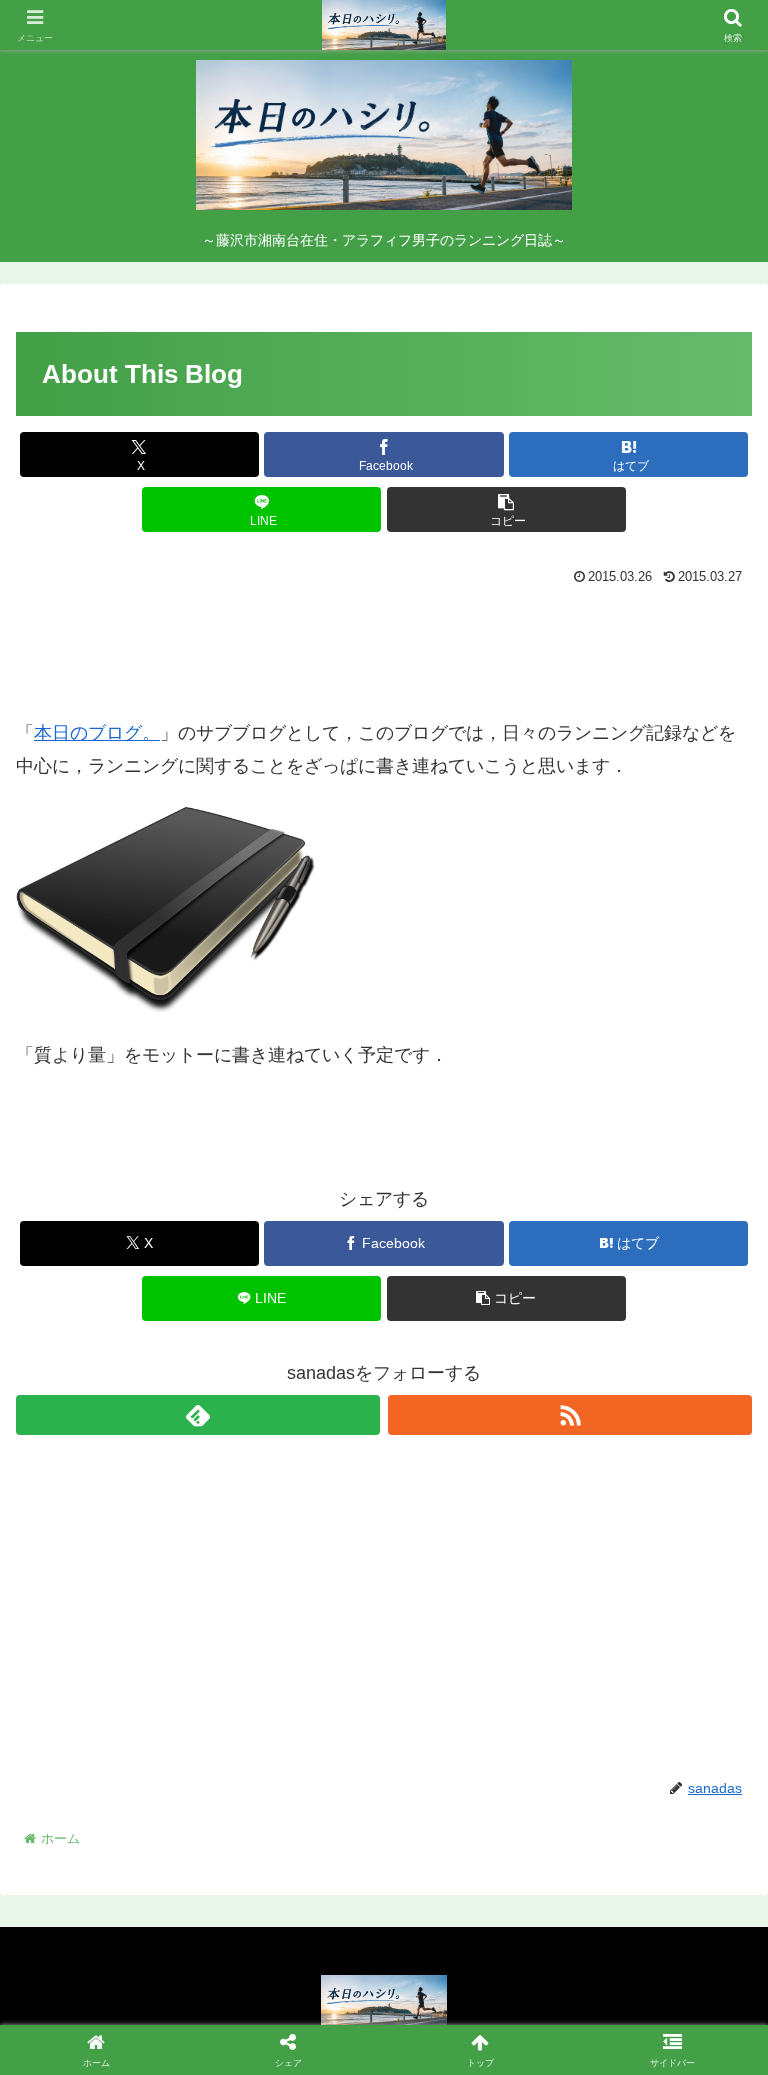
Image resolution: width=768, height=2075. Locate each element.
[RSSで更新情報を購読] (570, 1415)
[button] (506, 509)
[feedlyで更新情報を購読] (198, 1415)
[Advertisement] (384, 647)
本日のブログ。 (97, 733)
